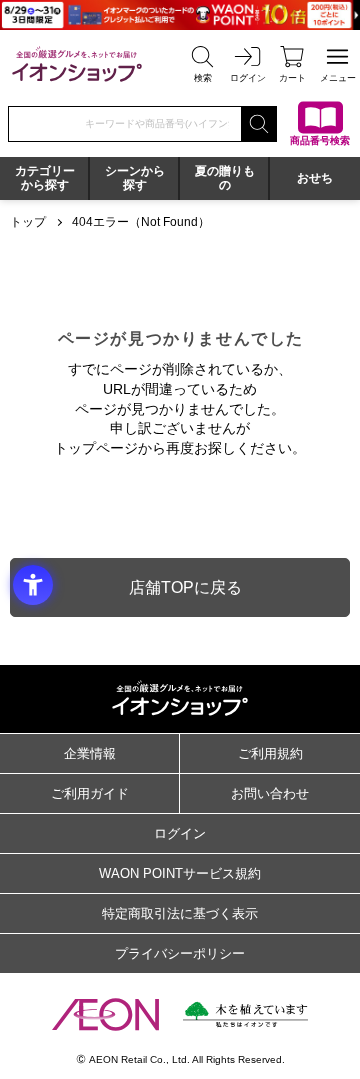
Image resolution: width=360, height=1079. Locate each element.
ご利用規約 (270, 753)
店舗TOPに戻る (185, 587)
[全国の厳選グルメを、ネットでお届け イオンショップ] (77, 63)
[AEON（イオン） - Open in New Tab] (105, 1014)
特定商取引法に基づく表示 (180, 913)
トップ (28, 222)
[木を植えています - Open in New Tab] (245, 1014)
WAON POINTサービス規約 (180, 873)
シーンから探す (135, 178)
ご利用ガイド (90, 793)
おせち (315, 178)
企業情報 (90, 753)
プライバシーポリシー (180, 953)
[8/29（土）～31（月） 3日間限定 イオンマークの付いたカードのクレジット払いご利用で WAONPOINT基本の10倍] (180, 15)
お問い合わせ (270, 793)
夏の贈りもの (225, 178)
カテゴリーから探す (45, 178)
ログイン (180, 833)
